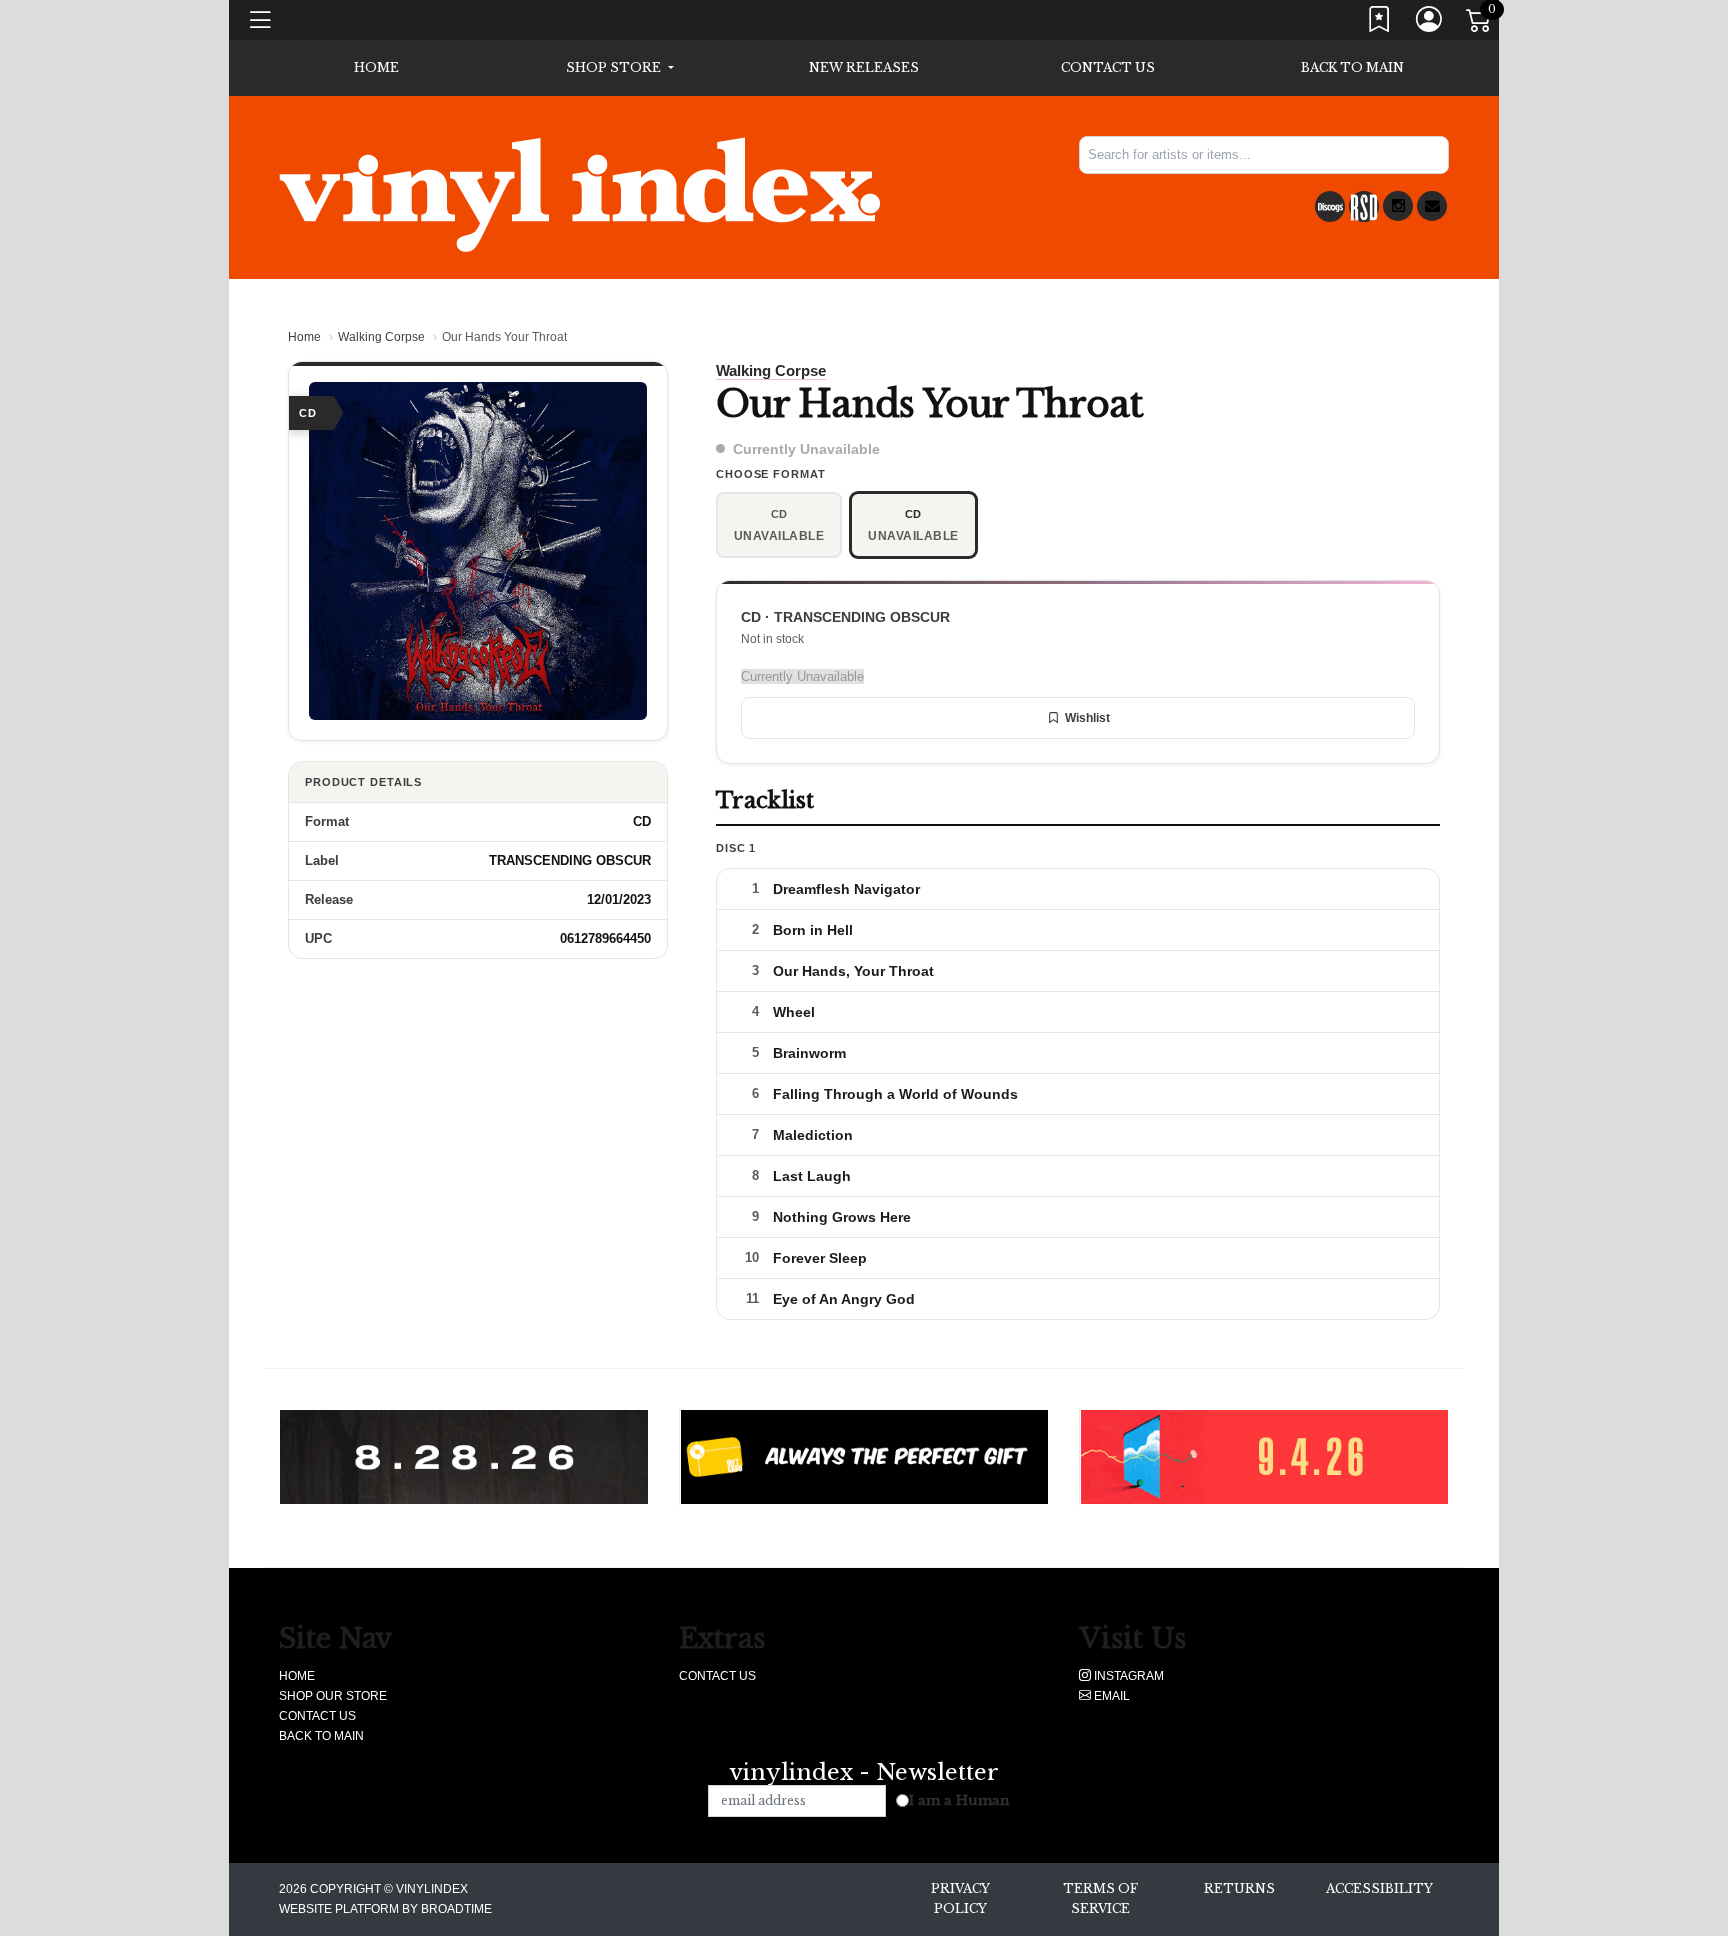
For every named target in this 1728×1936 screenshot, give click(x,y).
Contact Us (1108, 67)
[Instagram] (1398, 206)
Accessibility (1379, 1888)
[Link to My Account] (1430, 23)
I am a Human (959, 1800)
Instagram (1127, 1676)
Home (304, 337)
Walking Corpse (381, 337)
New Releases (864, 67)
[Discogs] (1330, 206)
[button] (619, 68)
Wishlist (1087, 718)
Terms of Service (1100, 1898)
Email (1110, 1696)
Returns (1239, 1888)
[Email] (1432, 206)
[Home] (579, 194)
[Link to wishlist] (1380, 23)
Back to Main (1352, 67)
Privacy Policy (960, 1898)
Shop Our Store (333, 1696)
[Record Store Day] (1364, 206)
